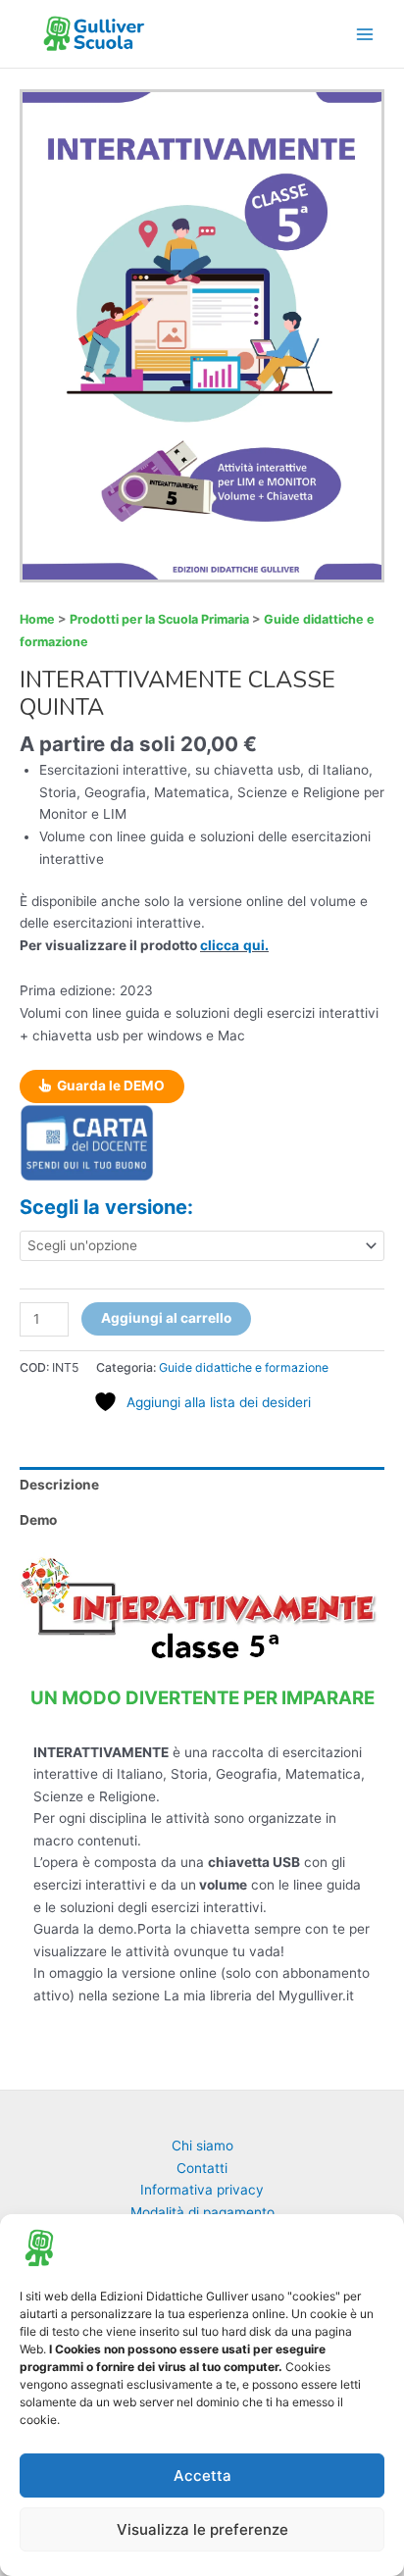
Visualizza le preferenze (202, 2529)
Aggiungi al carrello (166, 1318)
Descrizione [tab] (59, 1485)
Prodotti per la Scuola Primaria (159, 619)
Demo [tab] (38, 1520)
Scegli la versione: (106, 1207)
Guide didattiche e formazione (244, 1367)
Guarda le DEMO (109, 1086)
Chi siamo (202, 2146)
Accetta (202, 2475)
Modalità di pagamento (202, 2212)
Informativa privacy (202, 2190)
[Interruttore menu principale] (365, 34)
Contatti (202, 2168)
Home (37, 619)
